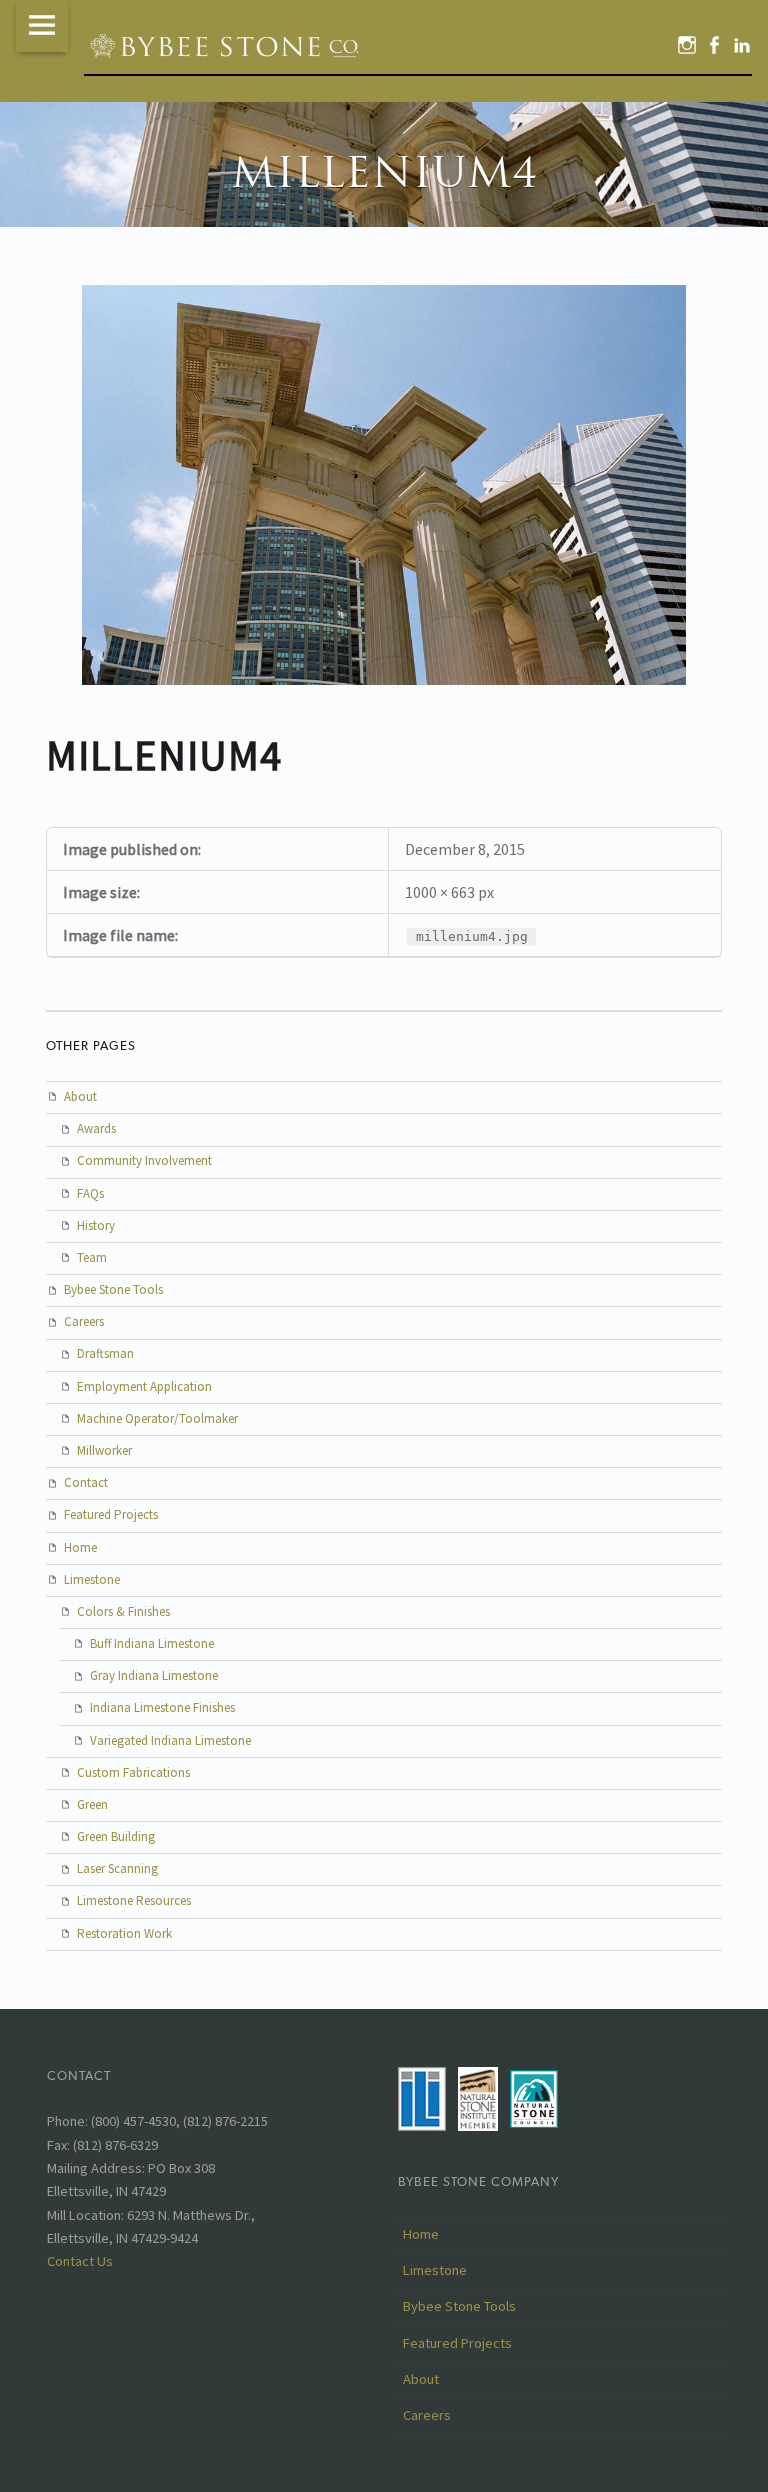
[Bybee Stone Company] (227, 45)
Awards (96, 1128)
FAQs (90, 1193)
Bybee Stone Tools (113, 1289)
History (96, 1225)
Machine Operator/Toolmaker (157, 1418)
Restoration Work (124, 1933)
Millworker (104, 1450)
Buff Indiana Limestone (152, 1643)
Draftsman (105, 1353)
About (80, 1096)
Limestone (92, 1579)
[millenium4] (383, 297)
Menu (42, 26)
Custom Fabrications (133, 1772)
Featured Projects (111, 1514)
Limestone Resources (134, 1900)
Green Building (116, 1836)
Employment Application (144, 1386)
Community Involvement (144, 1160)
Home (80, 1547)
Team (92, 1257)
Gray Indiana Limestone (154, 1675)
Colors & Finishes (123, 1611)
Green (92, 1804)
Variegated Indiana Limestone (170, 1740)
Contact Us (80, 2261)
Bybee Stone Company (478, 2181)
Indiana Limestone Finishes (162, 1707)
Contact (86, 1482)
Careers (84, 1321)
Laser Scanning (117, 1868)
